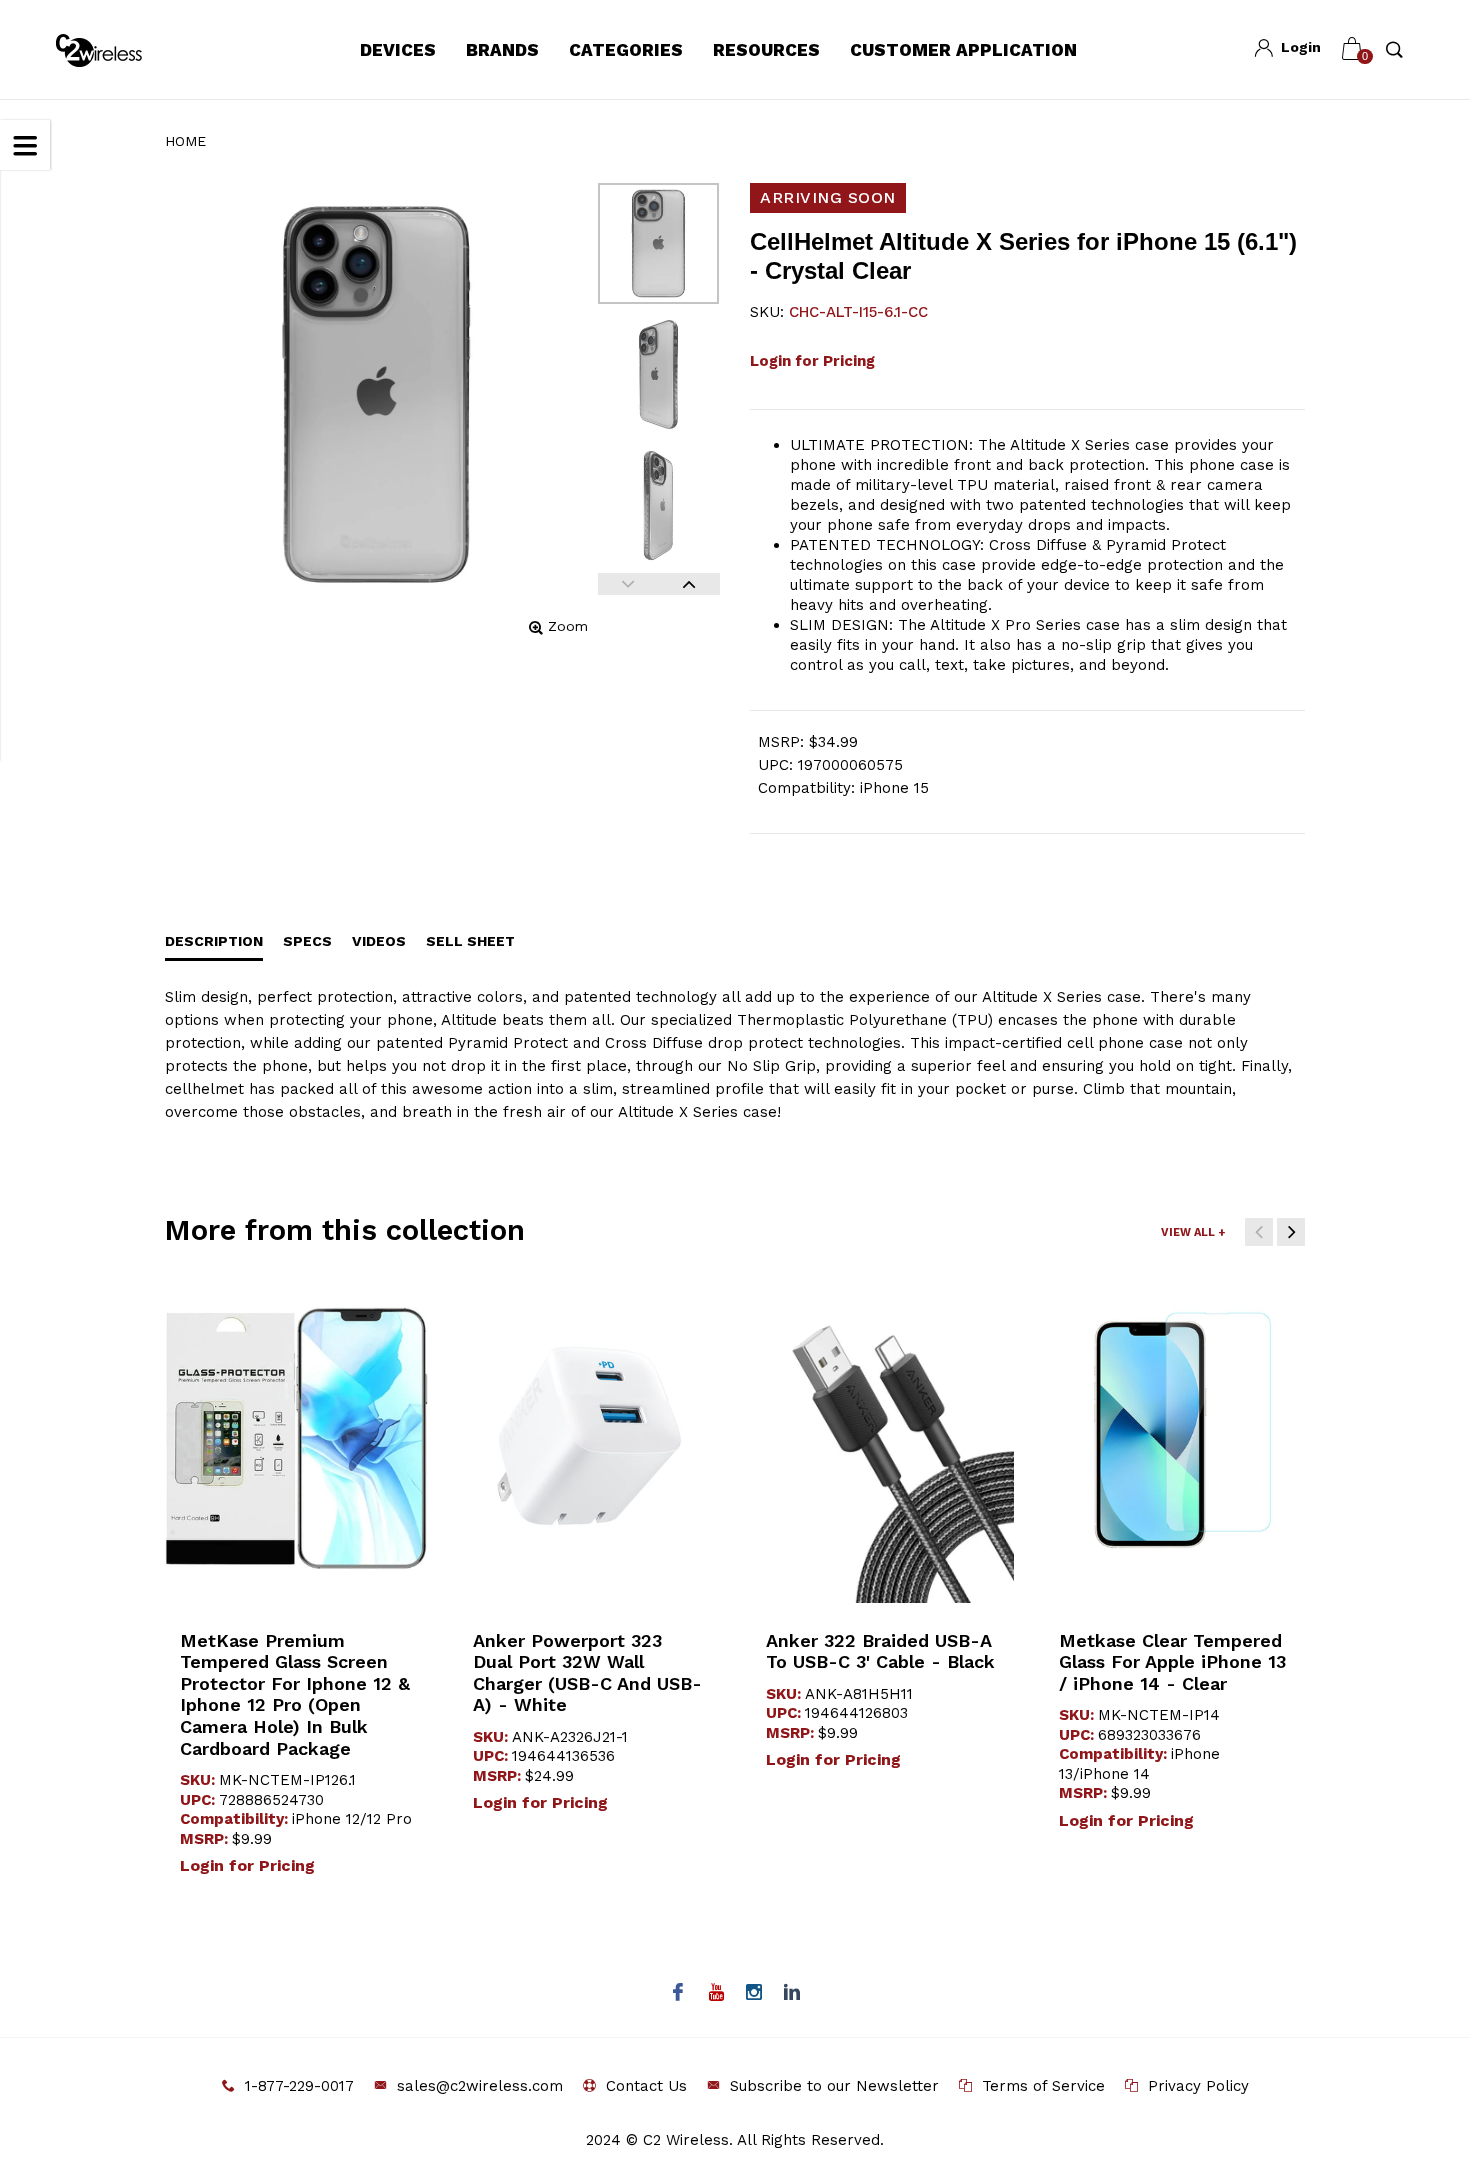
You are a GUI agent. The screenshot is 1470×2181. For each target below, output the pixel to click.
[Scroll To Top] (1415, 2047)
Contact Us (646, 2086)
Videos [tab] (379, 941)
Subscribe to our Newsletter (834, 2086)
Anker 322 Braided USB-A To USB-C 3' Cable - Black (880, 1651)
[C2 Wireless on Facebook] (678, 1994)
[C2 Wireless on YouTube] (716, 1994)
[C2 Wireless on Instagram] (754, 1994)
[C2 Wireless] (113, 50)
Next (689, 584)
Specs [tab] (307, 941)
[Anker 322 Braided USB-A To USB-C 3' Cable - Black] (882, 1438)
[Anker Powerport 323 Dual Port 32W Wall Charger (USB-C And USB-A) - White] (589, 1438)
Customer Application (963, 50)
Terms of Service (1043, 2086)
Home (185, 141)
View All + (1193, 1232)
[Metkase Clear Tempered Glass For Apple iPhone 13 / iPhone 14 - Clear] (1175, 1438)
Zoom (568, 626)
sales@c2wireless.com (480, 2086)
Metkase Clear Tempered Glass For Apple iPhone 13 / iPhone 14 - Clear (1172, 1662)
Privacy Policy (1198, 2086)
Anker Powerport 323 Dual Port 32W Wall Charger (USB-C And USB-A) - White (587, 1673)
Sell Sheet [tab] (470, 941)
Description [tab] (214, 941)
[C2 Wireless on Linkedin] (792, 1994)
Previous (628, 584)
